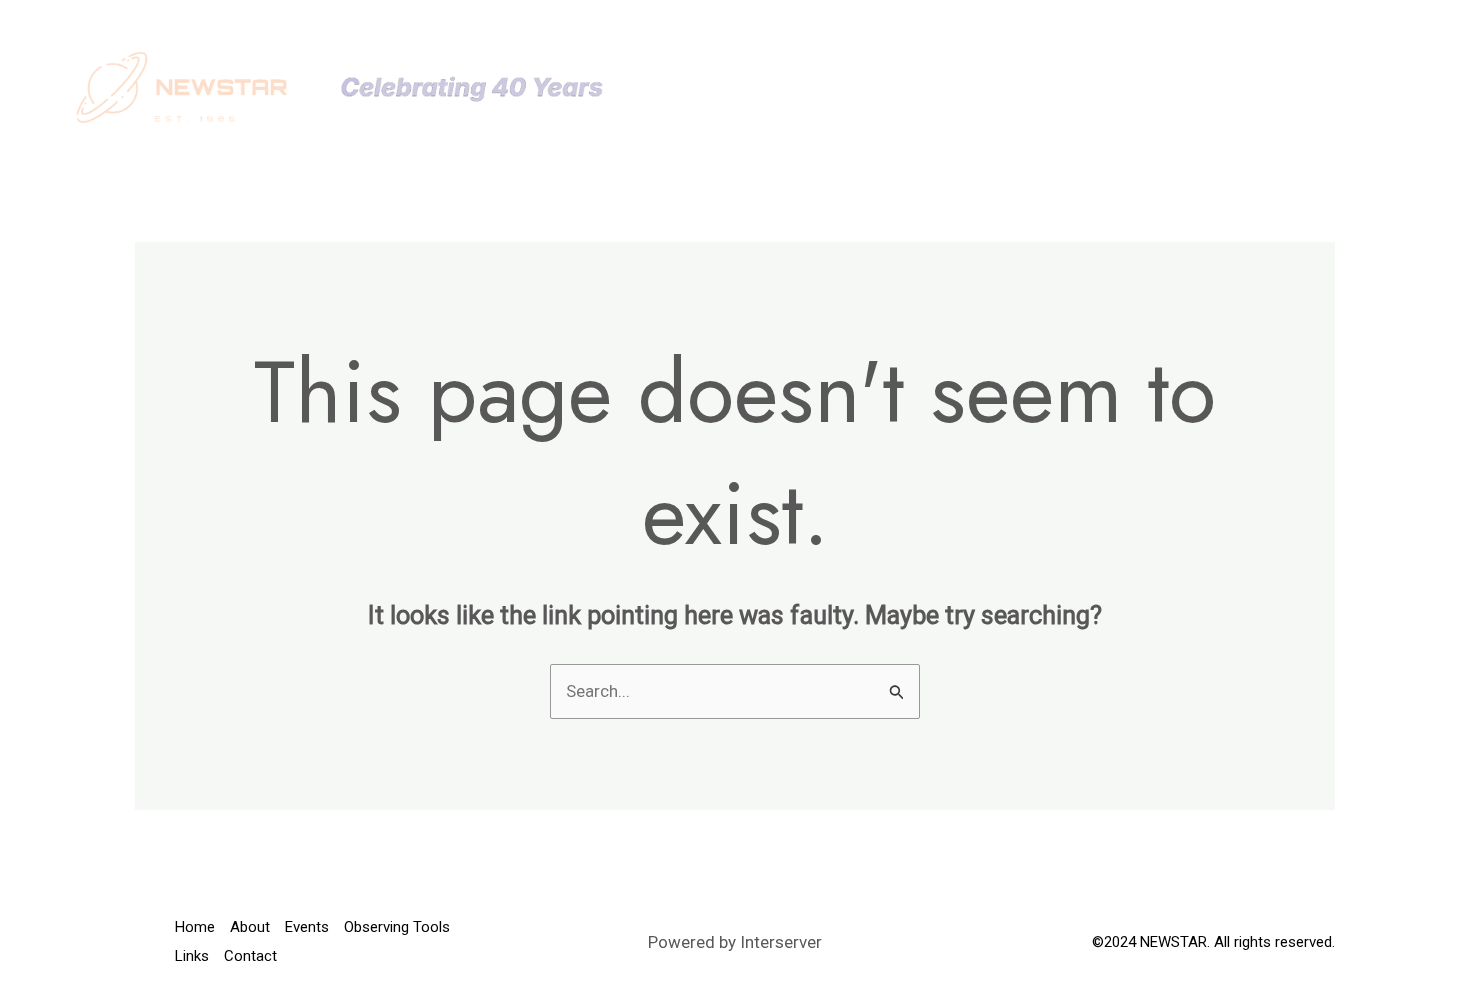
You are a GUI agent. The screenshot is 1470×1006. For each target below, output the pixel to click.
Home (714, 87)
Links (1196, 87)
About (798, 87)
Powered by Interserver (735, 942)
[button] (929, 87)
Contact (1290, 87)
